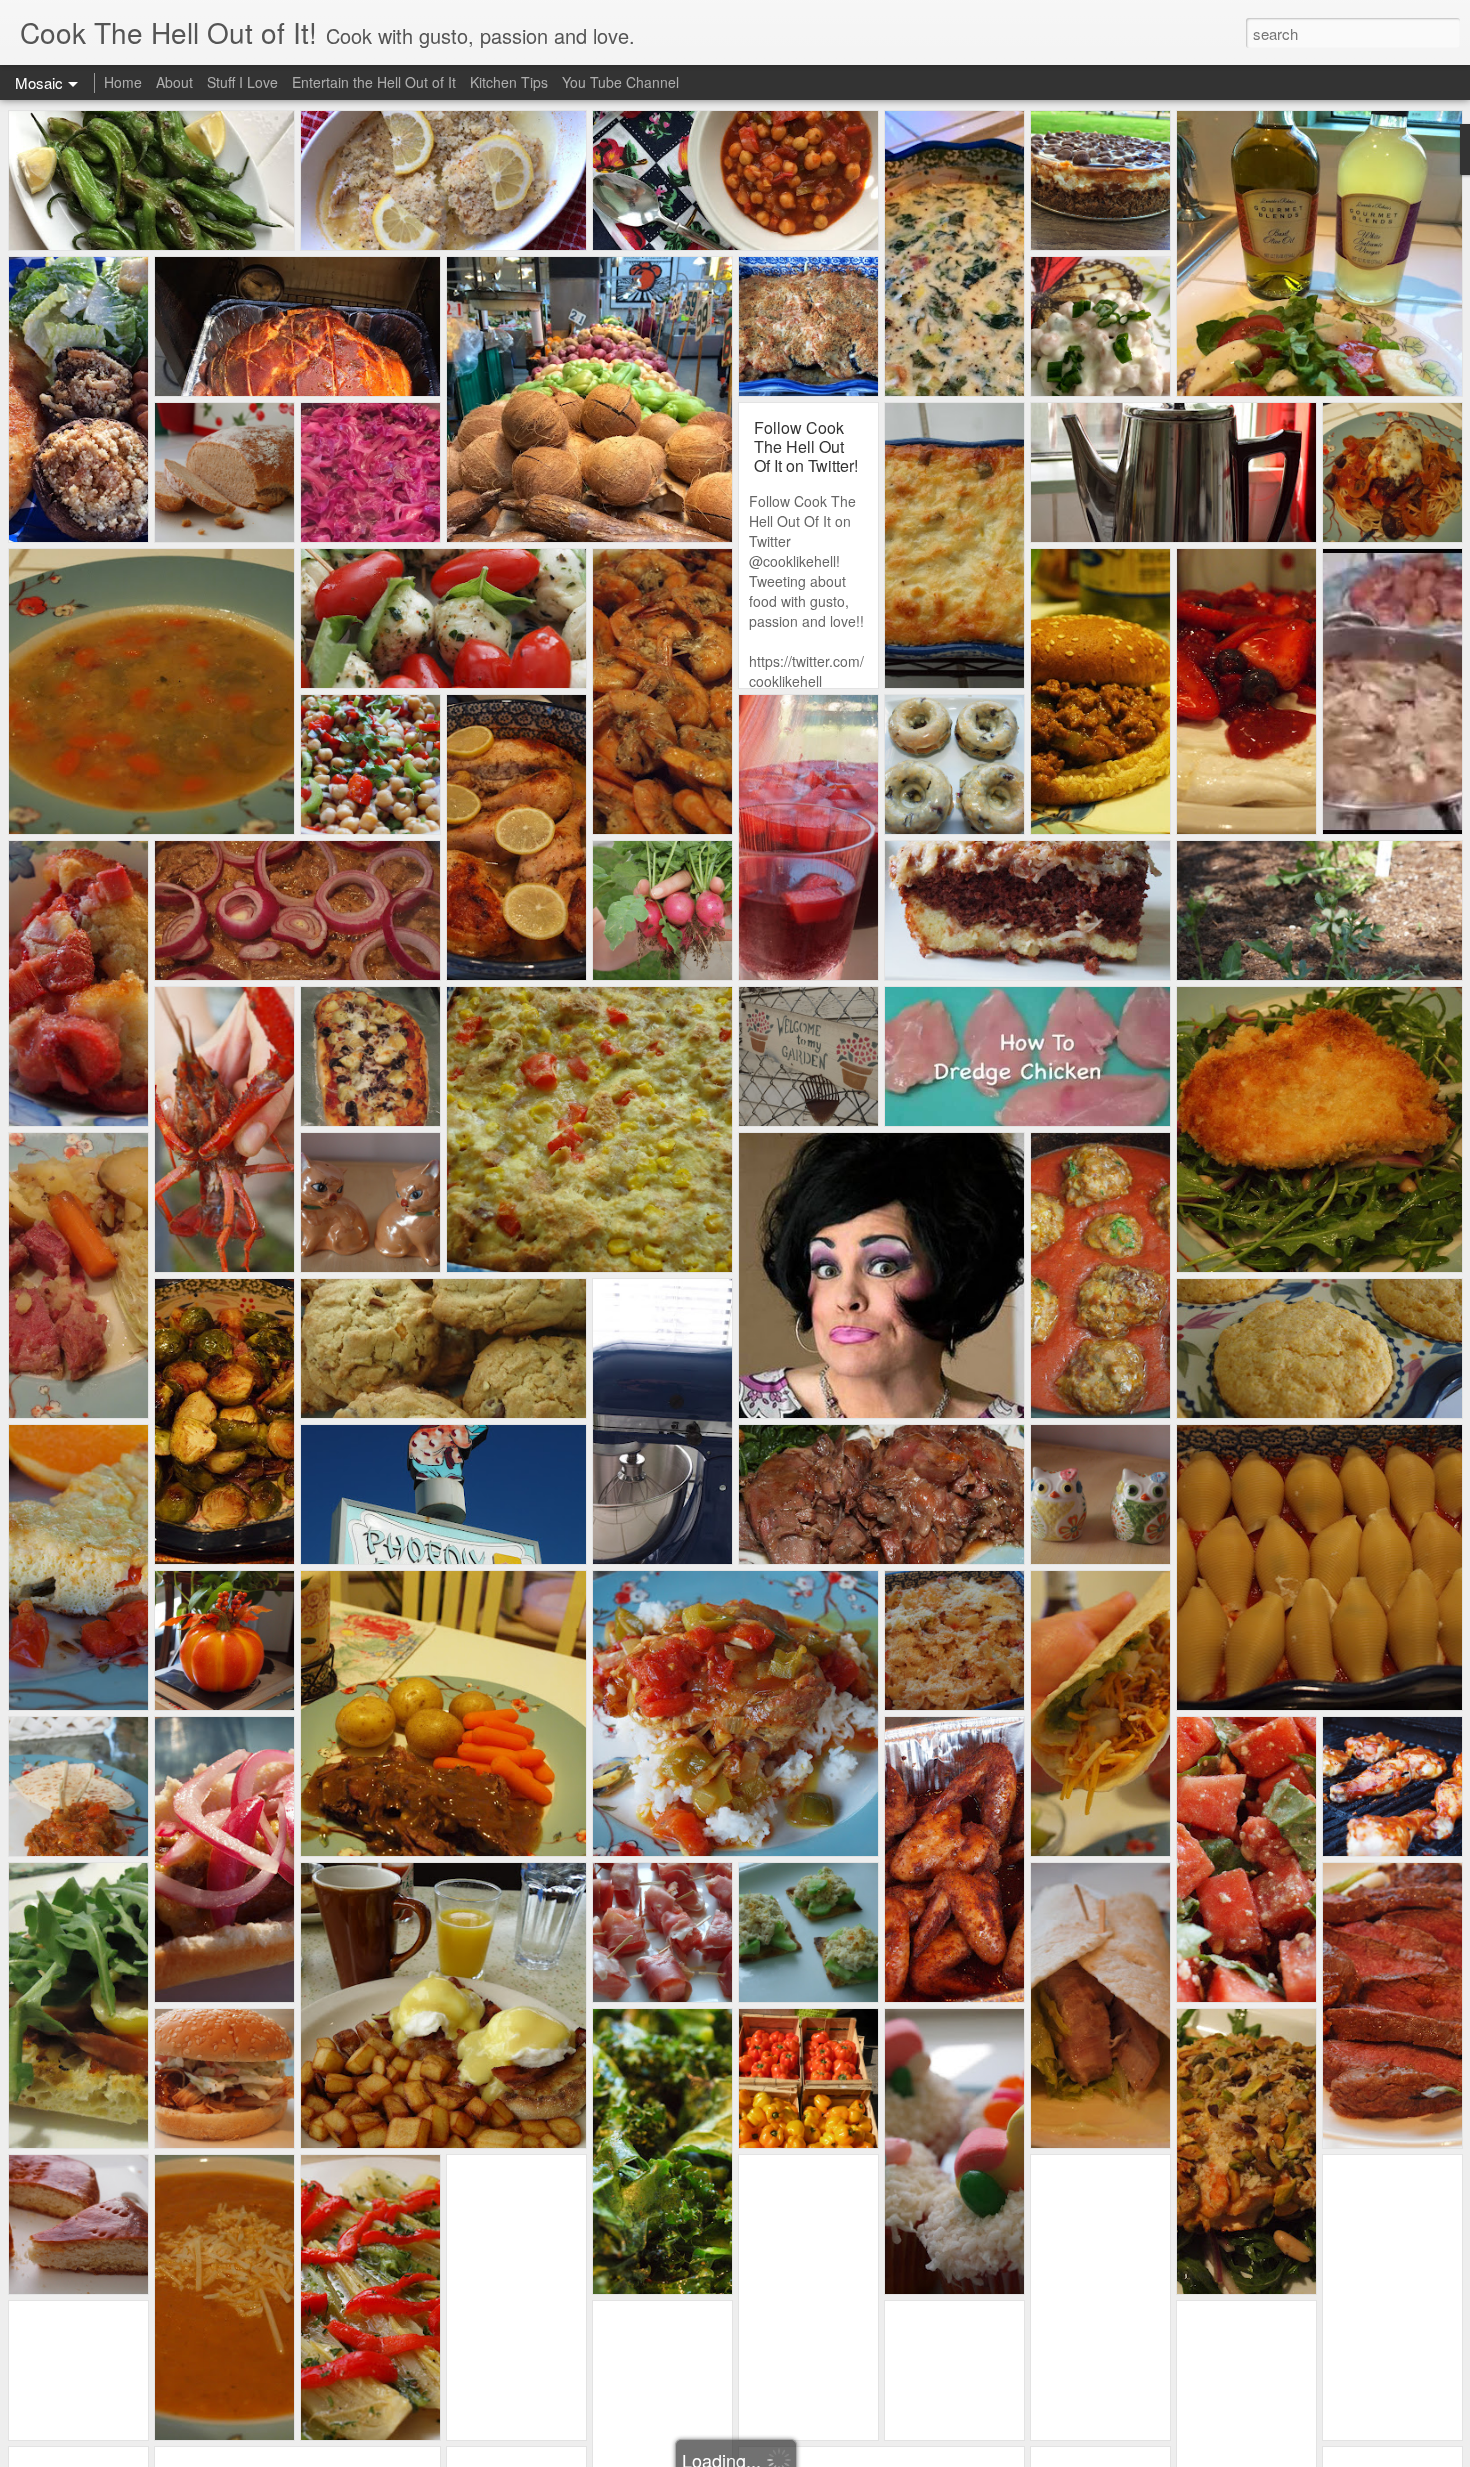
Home (123, 82)
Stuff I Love (242, 82)
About (174, 82)
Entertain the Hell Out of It (374, 82)
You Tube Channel (620, 82)
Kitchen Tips (509, 82)
